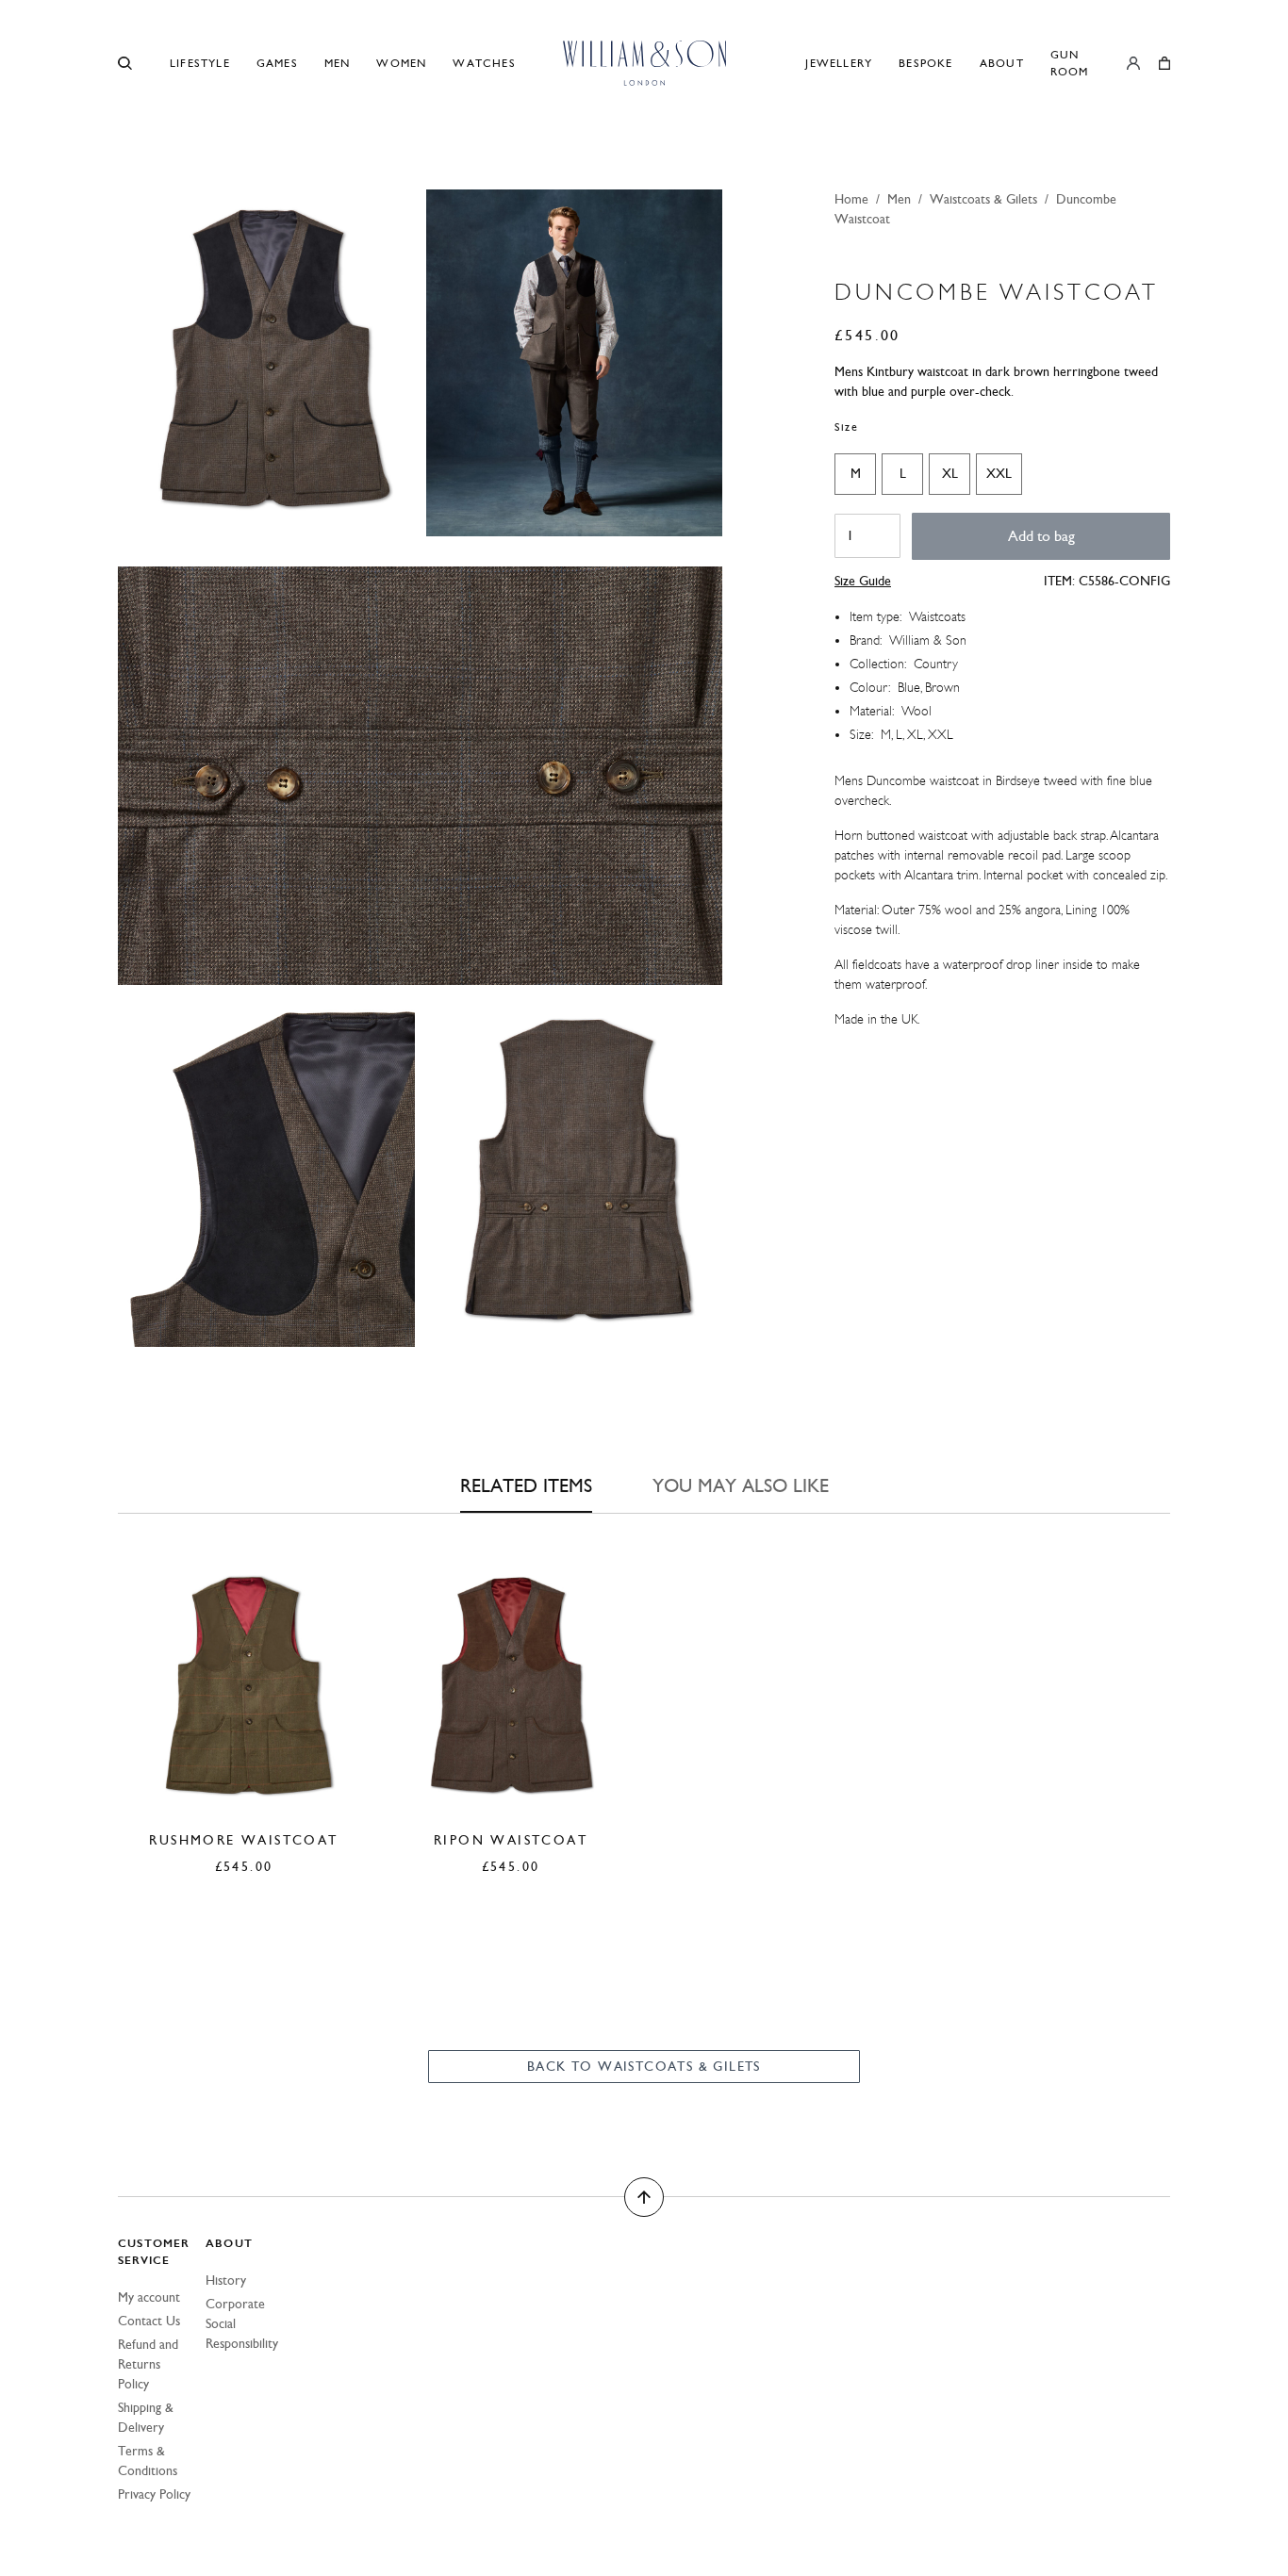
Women (401, 63)
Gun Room (1070, 63)
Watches (484, 63)
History (226, 2281)
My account (149, 2297)
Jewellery (839, 63)
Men (338, 63)
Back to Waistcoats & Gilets (644, 2067)
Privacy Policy (154, 2494)
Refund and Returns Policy (148, 2364)
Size (846, 427)
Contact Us (149, 2321)
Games (277, 63)
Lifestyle (200, 63)
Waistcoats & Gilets (983, 199)
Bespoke (925, 63)
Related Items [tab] (526, 1485)
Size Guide (863, 581)
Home (851, 199)
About (1002, 63)
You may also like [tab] (741, 1485)
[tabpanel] (644, 1691)
